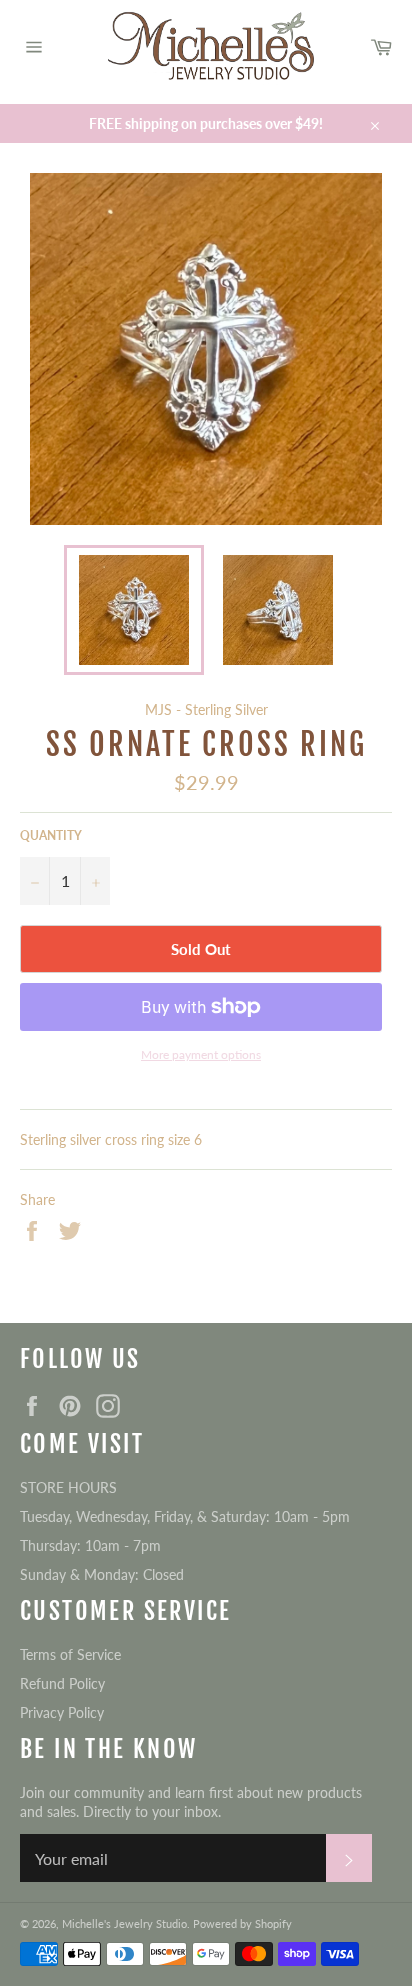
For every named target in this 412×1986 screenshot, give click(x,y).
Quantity (51, 835)
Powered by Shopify (242, 1923)
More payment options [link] (201, 1054)
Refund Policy (62, 1683)
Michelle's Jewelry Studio (124, 1923)
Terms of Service (70, 1654)
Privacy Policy (62, 1712)
